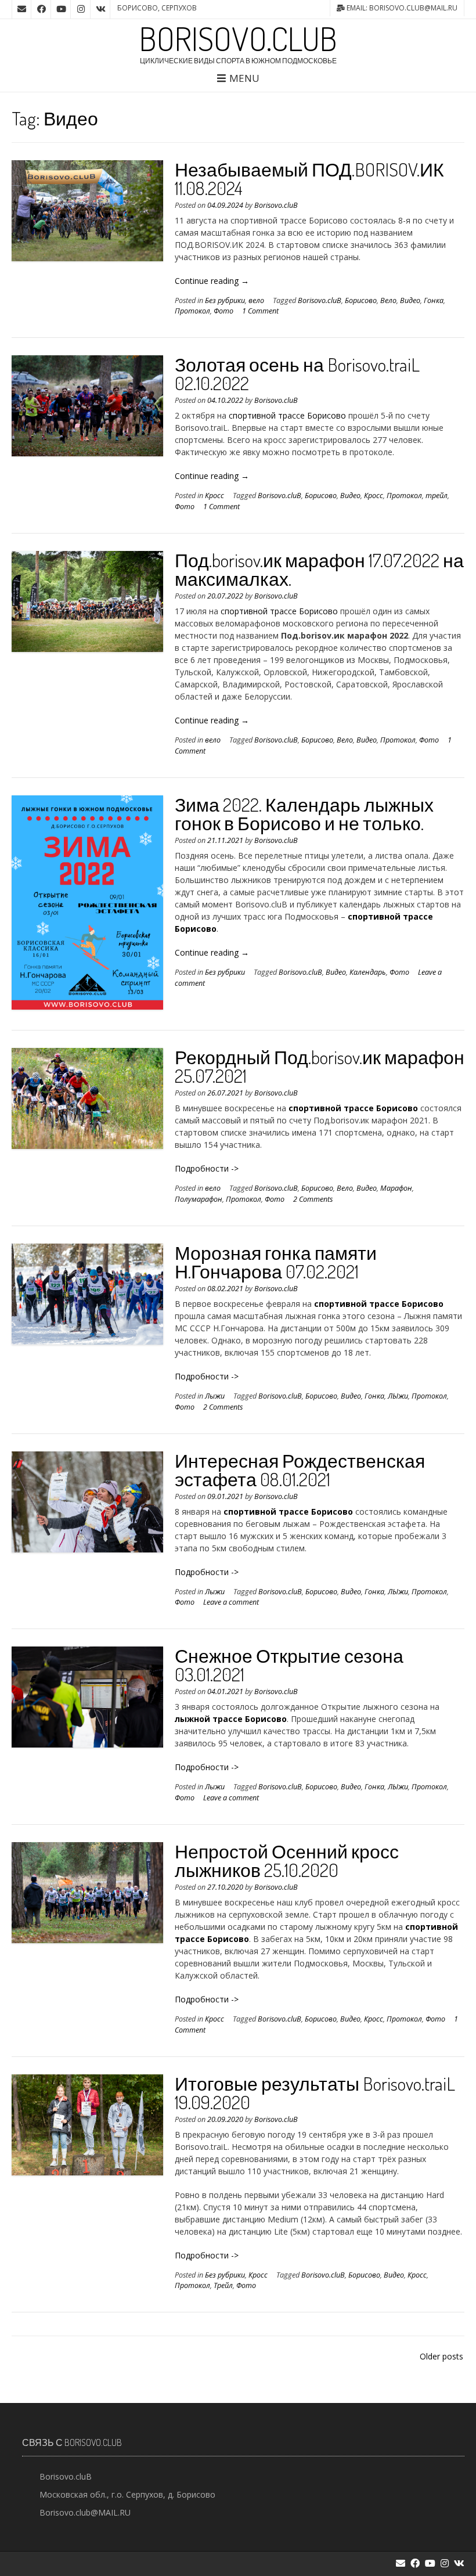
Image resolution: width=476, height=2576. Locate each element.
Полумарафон (199, 1199)
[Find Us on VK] (100, 9)
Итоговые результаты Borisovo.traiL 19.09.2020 (315, 2093)
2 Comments (313, 1199)
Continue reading (212, 281)
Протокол (192, 311)
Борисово (361, 300)
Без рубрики (225, 300)
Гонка (434, 300)
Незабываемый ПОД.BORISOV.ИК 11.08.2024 (309, 179)
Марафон (396, 1188)
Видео (410, 300)
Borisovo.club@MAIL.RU (85, 2512)
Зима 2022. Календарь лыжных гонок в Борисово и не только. (304, 814)
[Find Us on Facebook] (41, 9)
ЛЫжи (398, 1396)
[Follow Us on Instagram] (81, 9)
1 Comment (260, 311)
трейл (437, 496)
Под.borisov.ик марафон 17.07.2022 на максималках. (319, 569)
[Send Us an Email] (21, 9)
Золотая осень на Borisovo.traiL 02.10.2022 (297, 374)
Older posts (441, 2356)
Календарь (368, 972)
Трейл (223, 2285)
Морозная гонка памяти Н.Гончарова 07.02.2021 (276, 1262)
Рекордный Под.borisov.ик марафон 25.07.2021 (320, 1066)
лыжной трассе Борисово (231, 1719)
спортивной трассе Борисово (287, 415)
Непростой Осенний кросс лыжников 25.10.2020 (287, 1860)
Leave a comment (231, 1602)
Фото (223, 311)
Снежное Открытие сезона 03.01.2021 (289, 1665)
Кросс (214, 496)
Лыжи (215, 1396)
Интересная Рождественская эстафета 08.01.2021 (300, 1470)
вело (256, 300)
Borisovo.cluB (238, 38)
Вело (388, 300)
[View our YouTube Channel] (61, 9)
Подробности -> (207, 1168)
